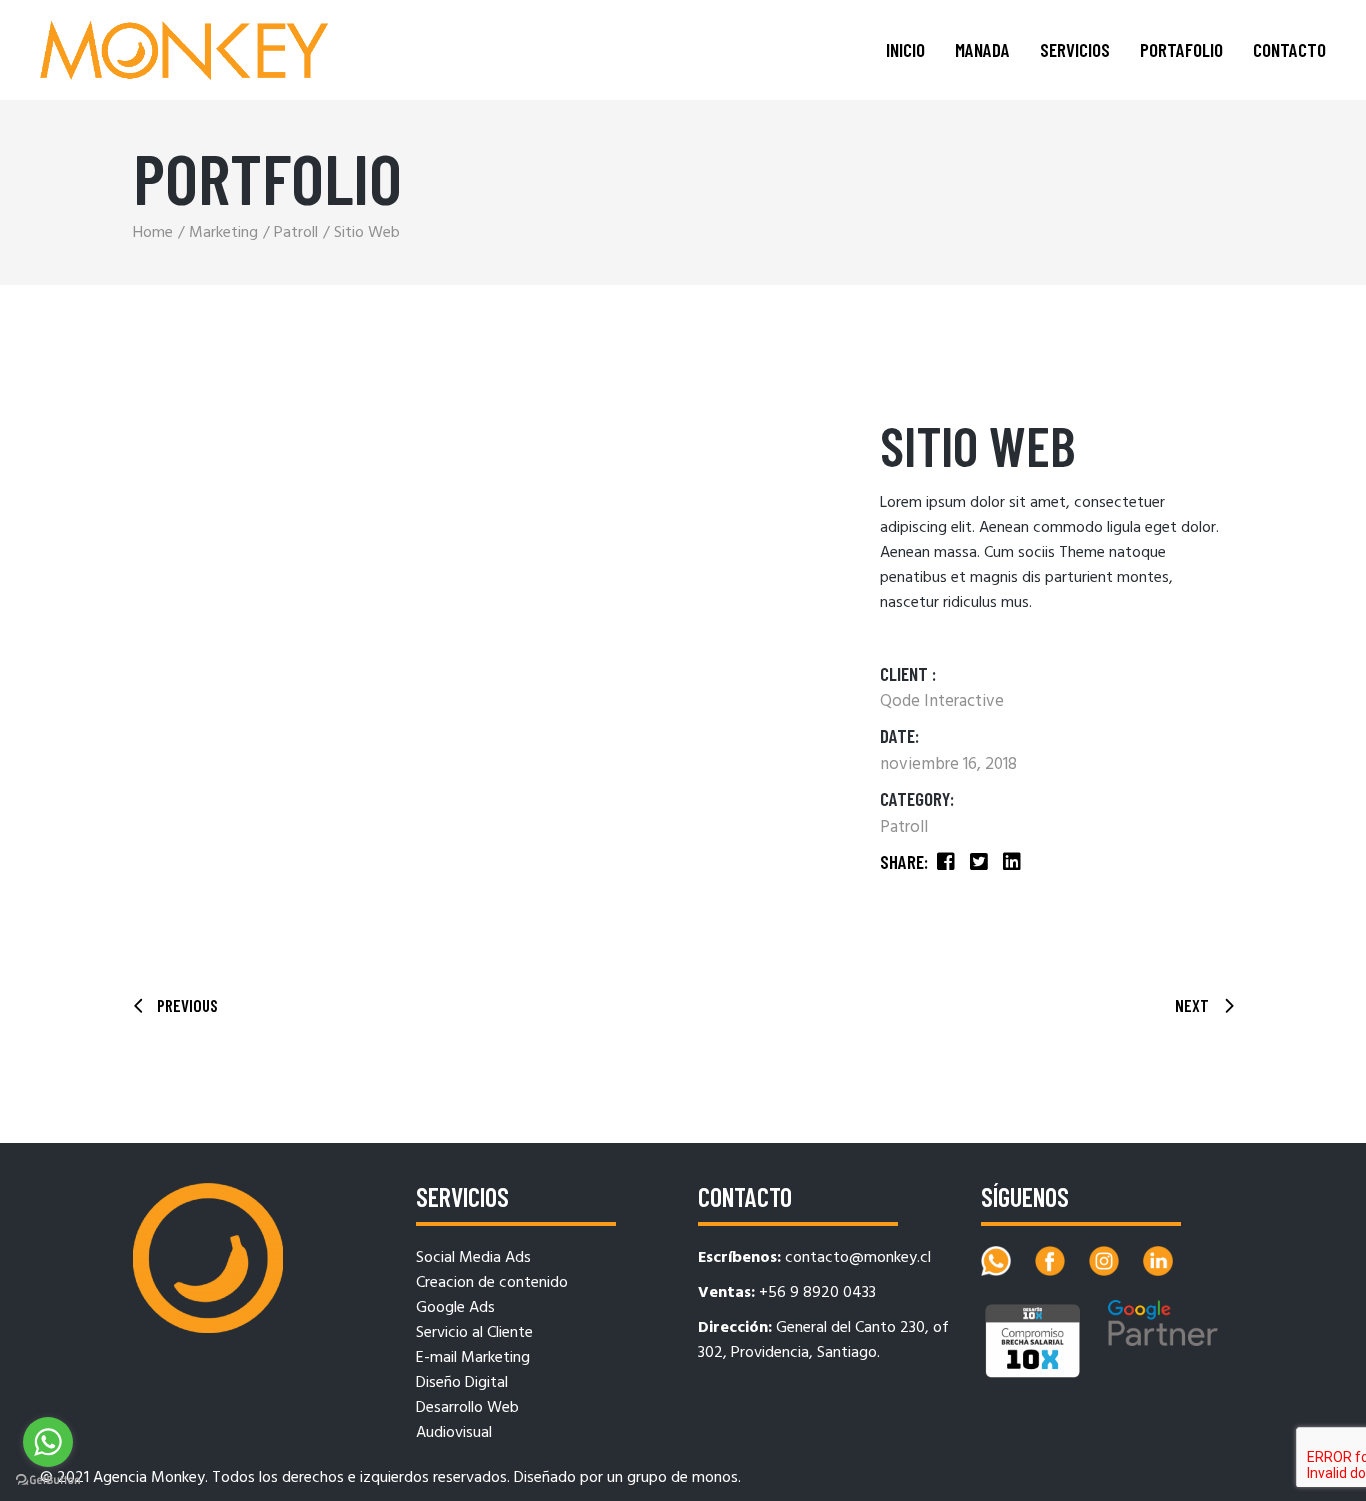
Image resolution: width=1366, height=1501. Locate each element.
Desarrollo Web (467, 1408)
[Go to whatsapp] (48, 1442)
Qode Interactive (942, 701)
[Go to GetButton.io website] (48, 1480)
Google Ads (455, 1308)
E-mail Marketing (473, 1358)
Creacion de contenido (492, 1283)
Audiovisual (454, 1433)
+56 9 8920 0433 (817, 1293)
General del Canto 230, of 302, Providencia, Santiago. (823, 1340)
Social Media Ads (473, 1258)
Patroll (904, 827)
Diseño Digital (462, 1383)
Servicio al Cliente (474, 1333)
